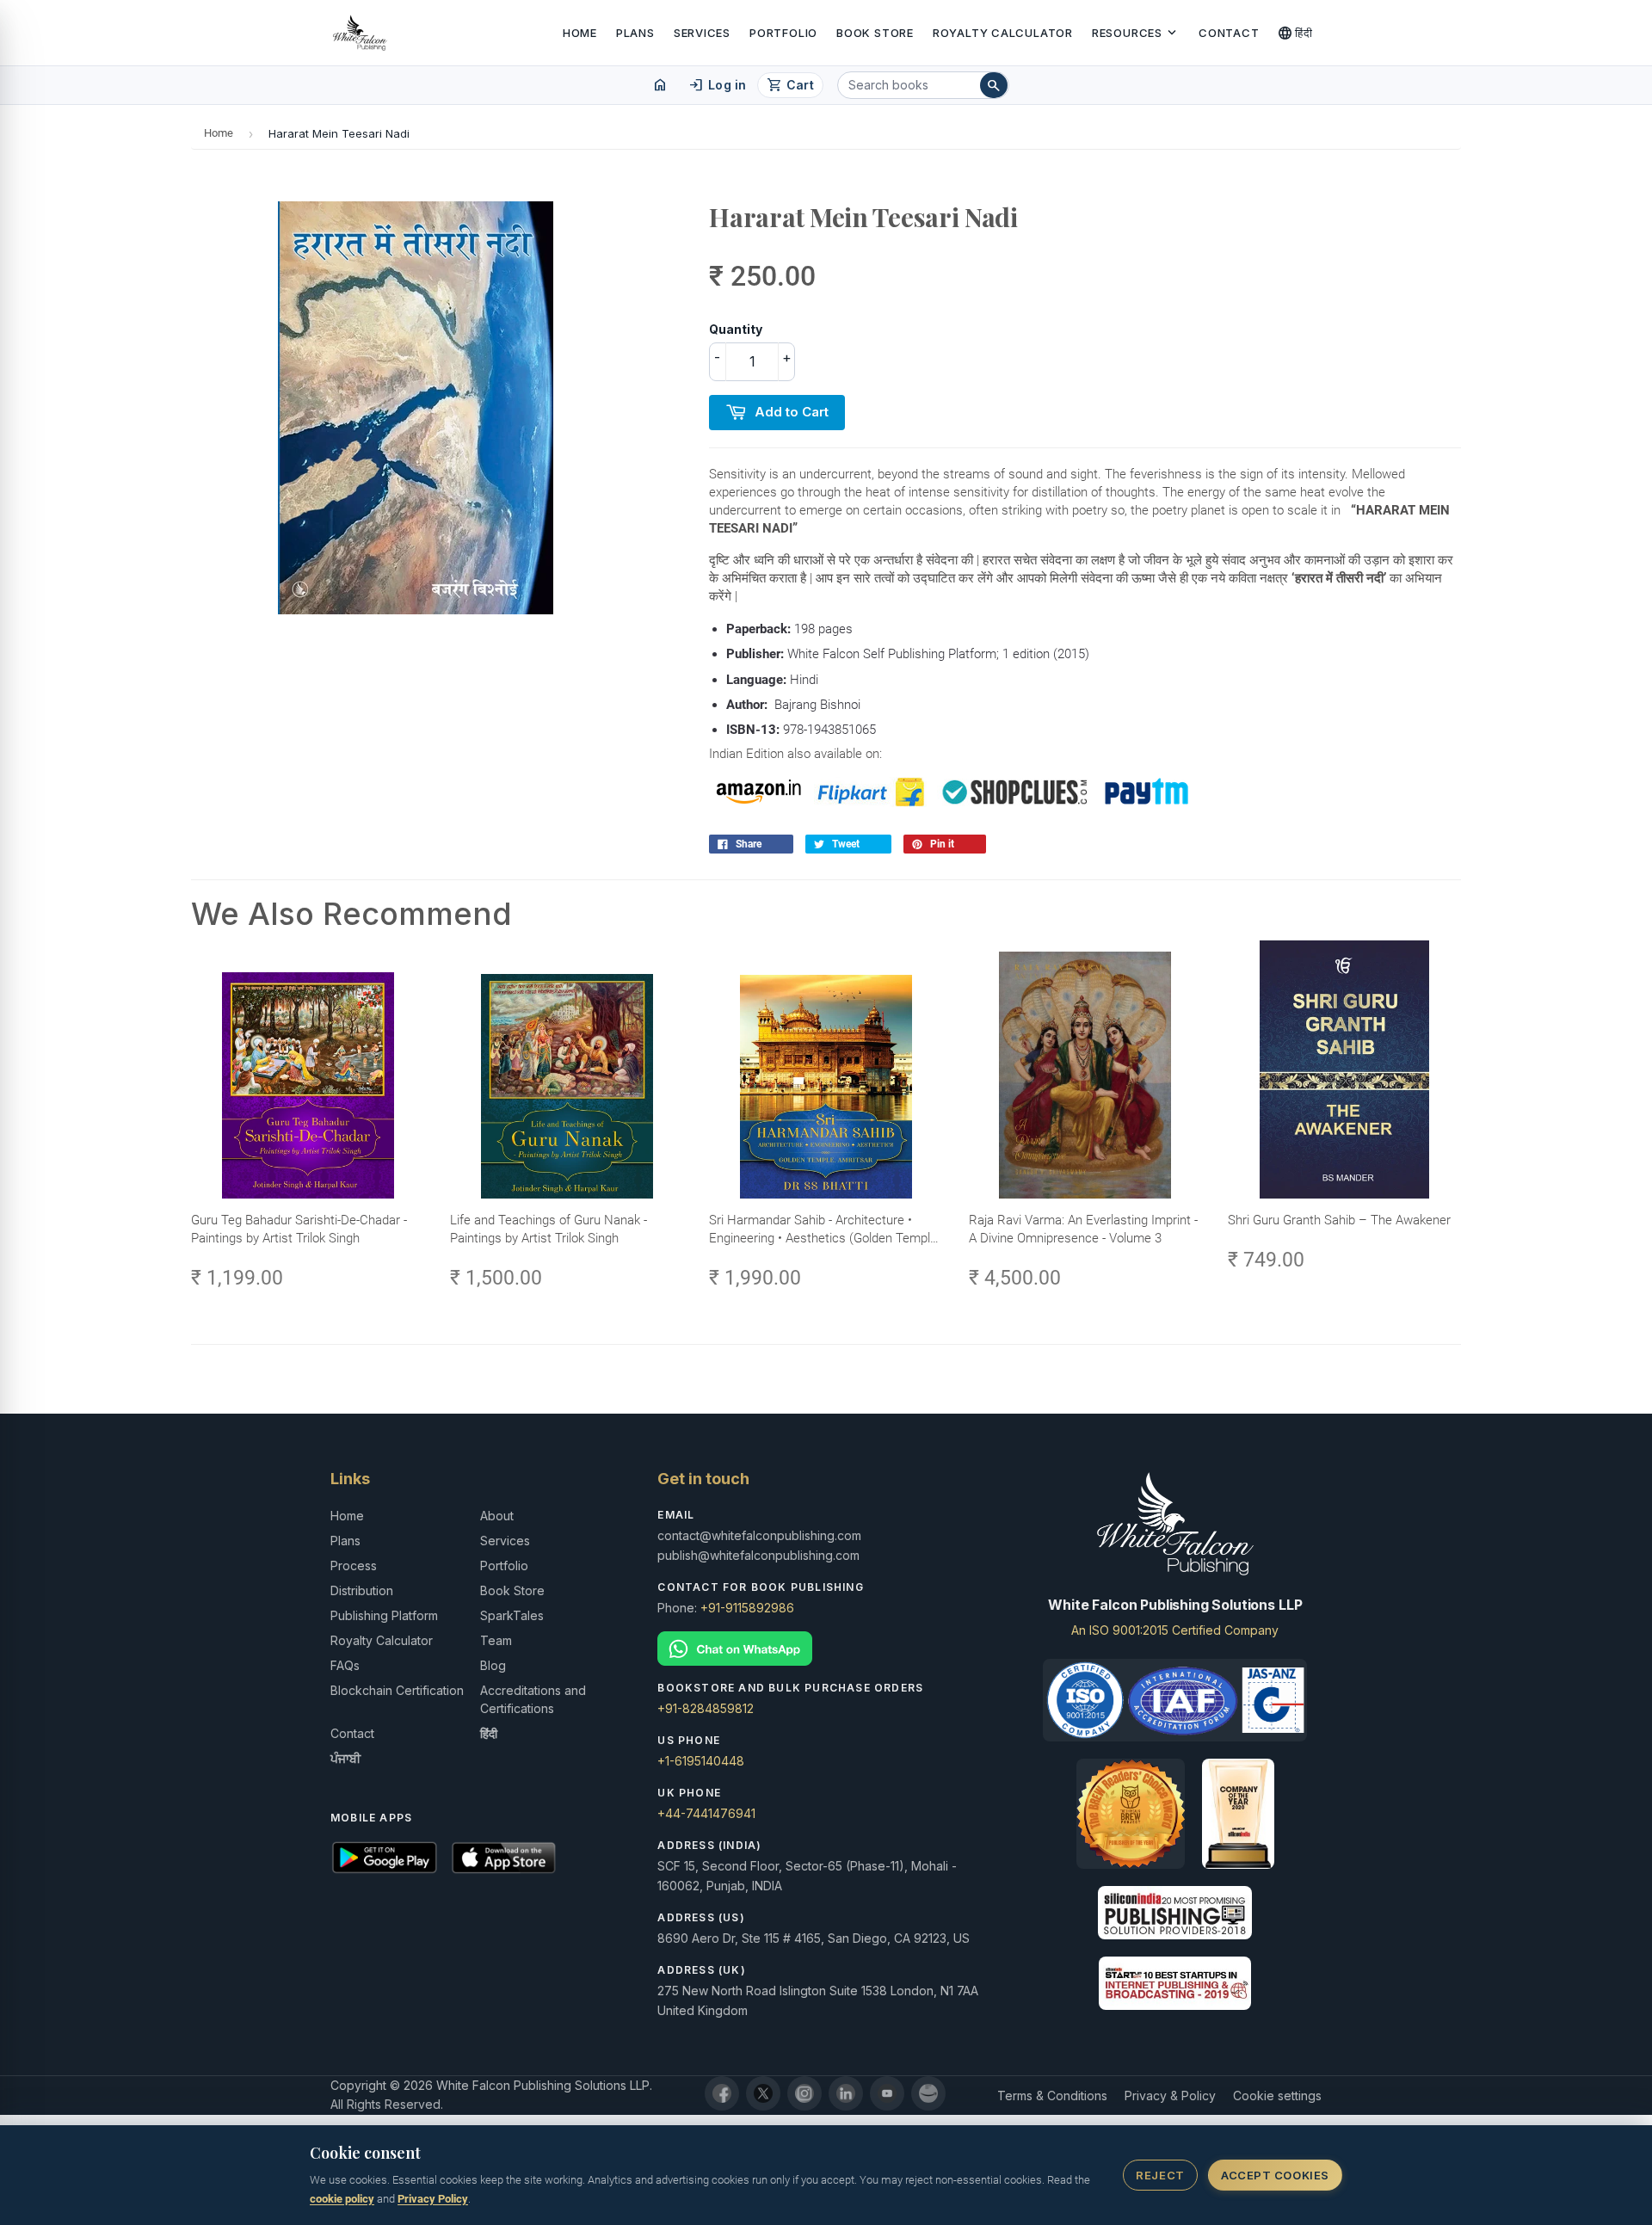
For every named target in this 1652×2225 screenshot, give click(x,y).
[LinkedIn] (846, 2093)
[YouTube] (887, 2093)
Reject (1160, 2175)
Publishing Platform (384, 1615)
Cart (790, 85)
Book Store (875, 33)
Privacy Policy (433, 2199)
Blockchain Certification (397, 1690)
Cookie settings (1277, 2096)
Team (496, 1640)
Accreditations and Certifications (533, 1699)
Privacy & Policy (1170, 2096)
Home (580, 33)
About (497, 1516)
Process (354, 1566)
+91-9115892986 (747, 1608)
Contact (1229, 33)
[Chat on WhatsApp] (826, 1649)
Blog (493, 1665)
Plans (635, 33)
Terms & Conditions (1052, 2096)
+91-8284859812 (706, 1708)
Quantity (736, 329)
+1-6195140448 (701, 1761)
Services (702, 33)
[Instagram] (804, 2093)
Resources (1136, 33)
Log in (717, 85)
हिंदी (1295, 33)
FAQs (345, 1665)
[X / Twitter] (763, 2093)
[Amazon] (928, 2093)
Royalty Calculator (1003, 33)
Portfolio (783, 33)
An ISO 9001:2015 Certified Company (1175, 1630)
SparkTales (512, 1615)
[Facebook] (722, 2093)
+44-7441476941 (706, 1813)
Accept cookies (1275, 2175)
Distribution (362, 1590)
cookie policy (342, 2199)
